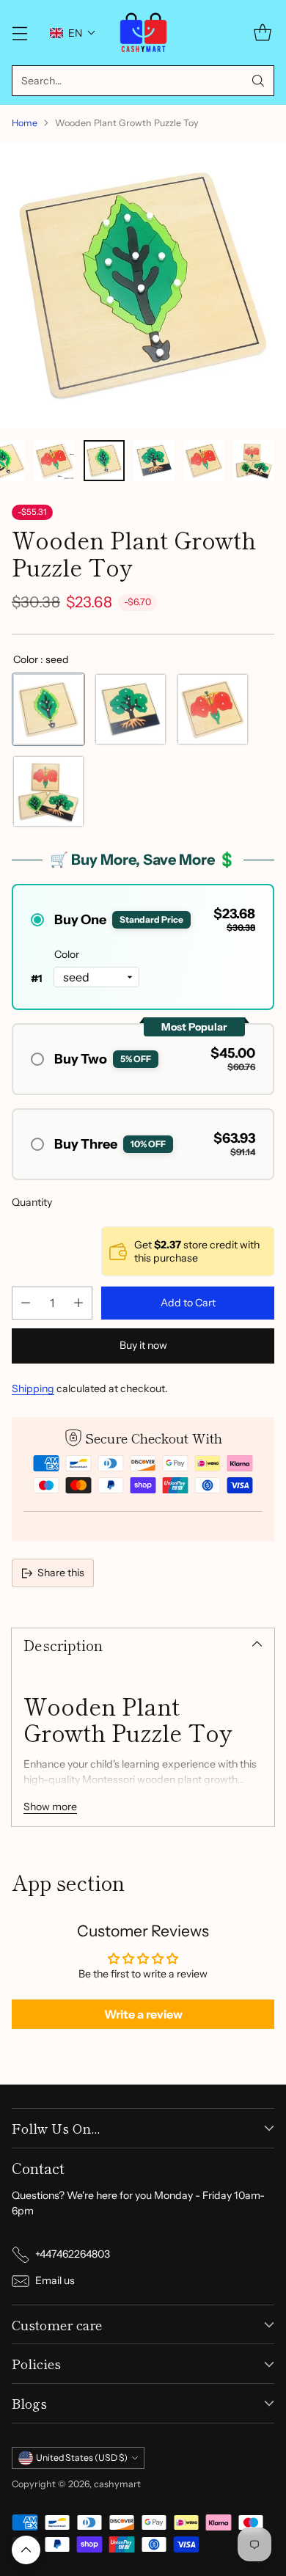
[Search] (258, 81)
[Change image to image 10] (254, 461)
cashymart (117, 2484)
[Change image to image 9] (204, 461)
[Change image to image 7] (104, 461)
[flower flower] (213, 709)
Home (25, 123)
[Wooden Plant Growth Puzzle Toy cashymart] (143, 285)
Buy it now (143, 1345)
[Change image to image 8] (154, 461)
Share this (61, 1573)
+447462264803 (73, 2254)
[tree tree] (131, 709)
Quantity (32, 1202)
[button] (73, 33)
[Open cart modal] (262, 33)
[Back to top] (26, 2550)
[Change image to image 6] (54, 461)
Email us (55, 2280)
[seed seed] (48, 709)
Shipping (33, 1388)
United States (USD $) (82, 2458)
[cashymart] (143, 33)
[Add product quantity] (78, 1303)
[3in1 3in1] (48, 791)
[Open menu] (19, 33)
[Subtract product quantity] (26, 1303)
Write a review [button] (143, 2014)
